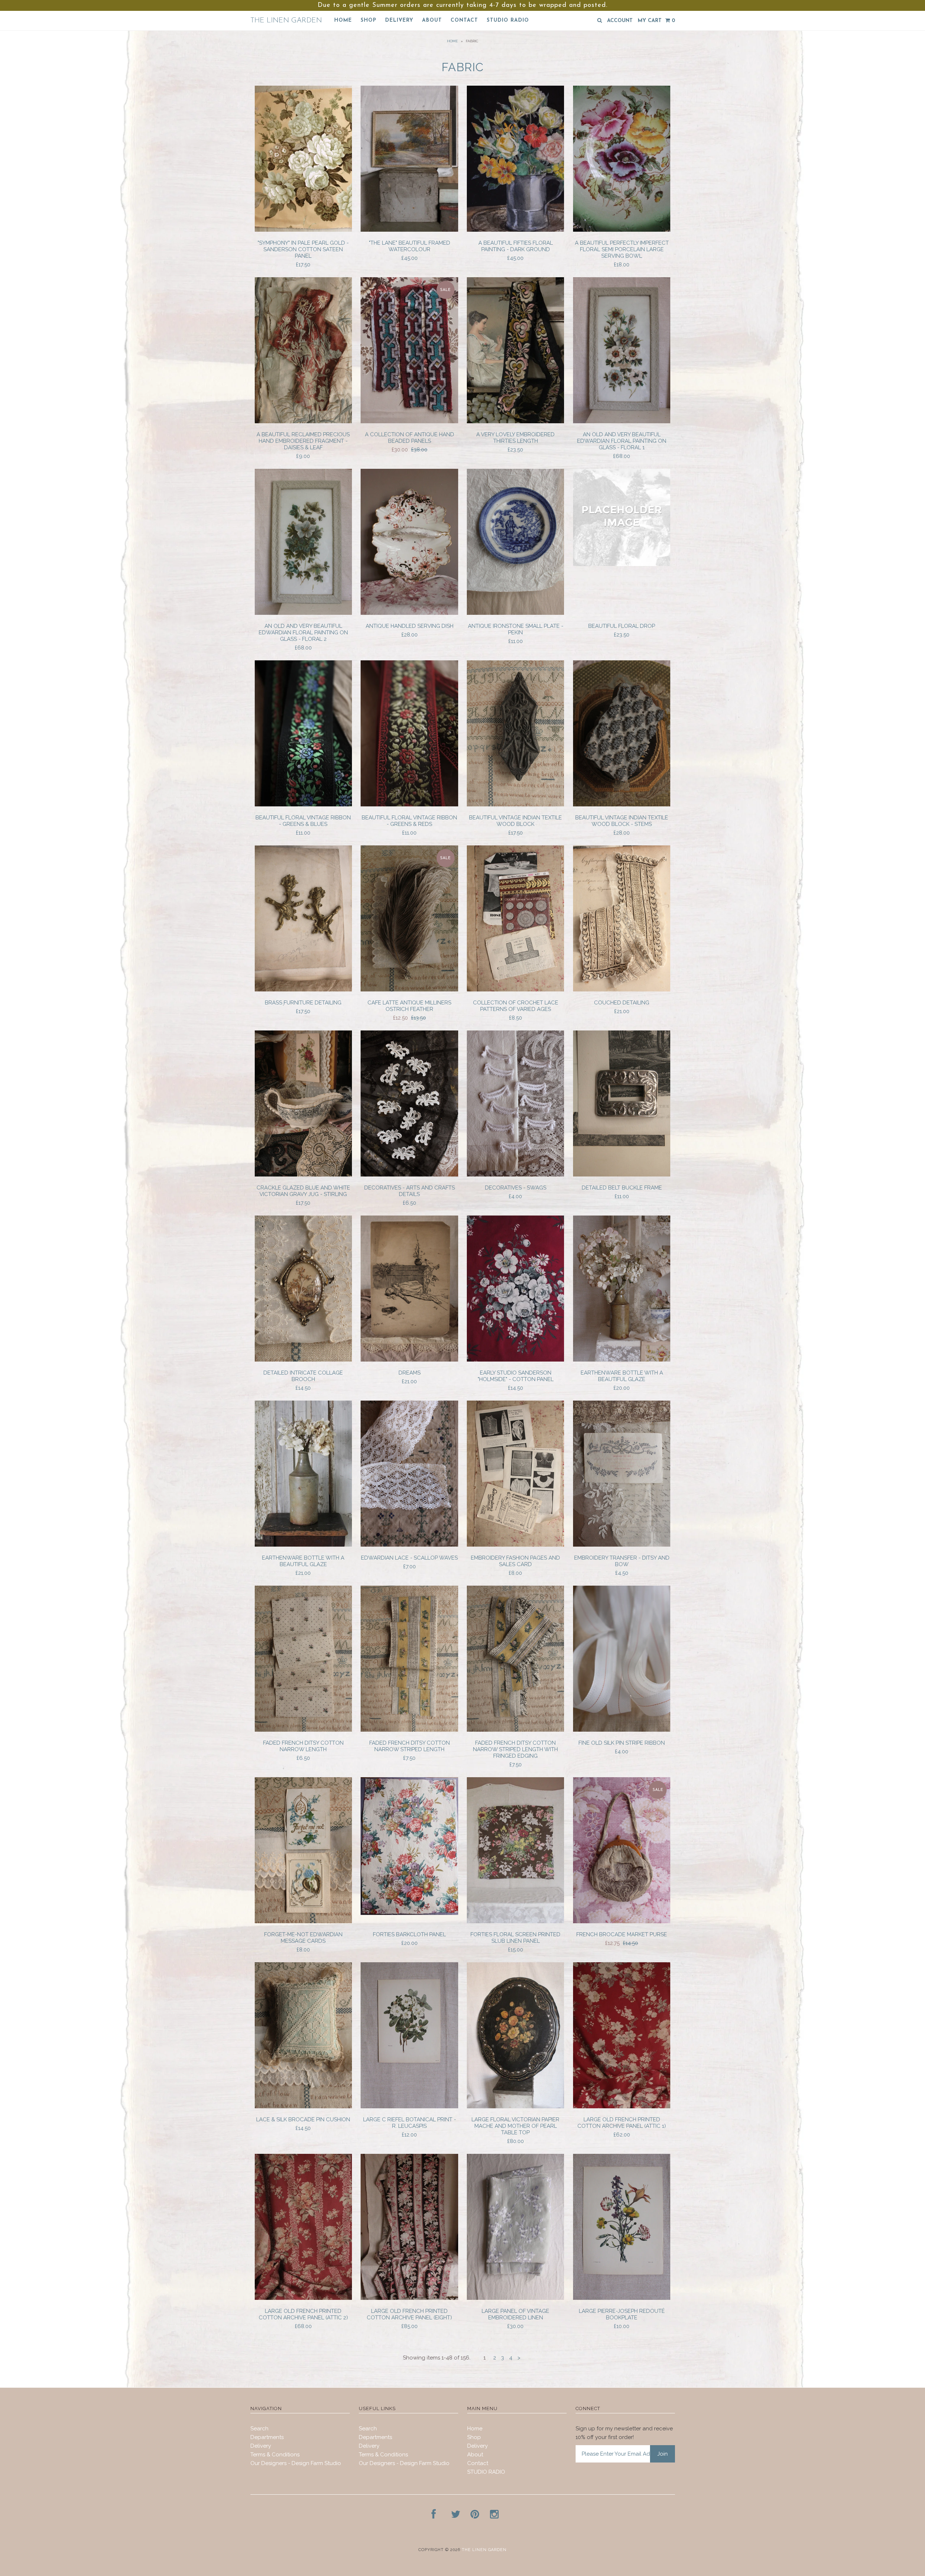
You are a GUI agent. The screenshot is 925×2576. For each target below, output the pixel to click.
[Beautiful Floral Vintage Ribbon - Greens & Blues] (303, 805)
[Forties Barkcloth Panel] (409, 1913)
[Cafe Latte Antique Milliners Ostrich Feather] (409, 990)
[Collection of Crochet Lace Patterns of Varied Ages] (515, 990)
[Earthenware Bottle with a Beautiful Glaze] (622, 1360)
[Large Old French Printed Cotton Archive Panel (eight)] (409, 2298)
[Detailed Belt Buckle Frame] (622, 1175)
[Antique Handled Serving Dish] (409, 613)
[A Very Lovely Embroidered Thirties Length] (515, 421)
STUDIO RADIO (508, 20)
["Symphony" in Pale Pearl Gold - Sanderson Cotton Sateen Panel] (303, 230)
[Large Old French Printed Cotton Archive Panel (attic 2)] (303, 2298)
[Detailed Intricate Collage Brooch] (303, 1360)
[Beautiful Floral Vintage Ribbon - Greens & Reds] (409, 805)
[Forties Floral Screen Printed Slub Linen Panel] (515, 1921)
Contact (464, 20)
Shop (369, 20)
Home (343, 20)
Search (259, 2429)
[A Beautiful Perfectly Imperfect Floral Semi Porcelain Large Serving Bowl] (622, 230)
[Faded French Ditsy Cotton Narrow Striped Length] (409, 1730)
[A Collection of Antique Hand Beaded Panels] (409, 421)
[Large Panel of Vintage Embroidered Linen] (515, 2298)
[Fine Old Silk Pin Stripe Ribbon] (622, 1730)
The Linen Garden (286, 21)
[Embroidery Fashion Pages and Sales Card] (515, 1545)
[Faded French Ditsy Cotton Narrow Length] (303, 1730)
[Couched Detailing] (622, 990)
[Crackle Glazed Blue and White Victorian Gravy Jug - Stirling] (303, 1175)
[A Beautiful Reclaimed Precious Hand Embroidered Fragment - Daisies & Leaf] (303, 421)
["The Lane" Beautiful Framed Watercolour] (409, 230)
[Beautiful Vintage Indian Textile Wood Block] (515, 805)
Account (620, 21)
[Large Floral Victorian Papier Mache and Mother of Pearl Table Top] (515, 2106)
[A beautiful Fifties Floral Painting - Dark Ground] (515, 230)
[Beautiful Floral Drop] (622, 564)
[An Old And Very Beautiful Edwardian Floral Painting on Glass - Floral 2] (303, 613)
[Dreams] (409, 1360)
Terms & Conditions (275, 2455)
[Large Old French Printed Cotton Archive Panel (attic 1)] (622, 2106)
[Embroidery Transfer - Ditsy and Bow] (622, 1545)
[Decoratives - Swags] (515, 1175)
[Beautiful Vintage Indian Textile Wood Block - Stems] (622, 805)
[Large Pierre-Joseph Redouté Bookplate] (622, 2298)
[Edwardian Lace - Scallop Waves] (409, 1545)
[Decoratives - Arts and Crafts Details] (409, 1175)
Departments (267, 2437)
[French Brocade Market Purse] (622, 1921)
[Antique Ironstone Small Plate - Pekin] (515, 613)
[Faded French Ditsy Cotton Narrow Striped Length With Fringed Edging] (515, 1730)
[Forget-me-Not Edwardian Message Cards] (303, 1921)
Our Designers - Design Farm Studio (296, 2463)
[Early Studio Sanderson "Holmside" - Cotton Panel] (515, 1360)
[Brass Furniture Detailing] (303, 990)
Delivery (399, 20)
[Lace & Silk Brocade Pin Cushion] (303, 2106)
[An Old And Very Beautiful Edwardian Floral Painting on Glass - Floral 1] (622, 421)
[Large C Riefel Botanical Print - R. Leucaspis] (409, 2106)
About (432, 20)
